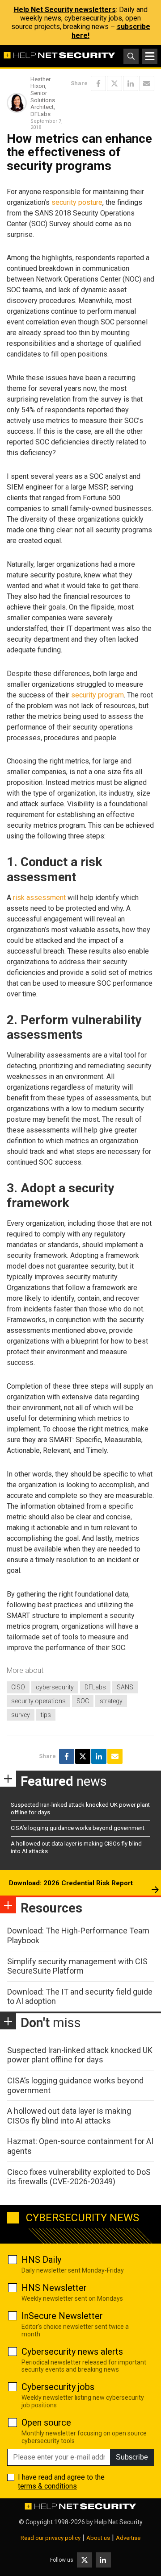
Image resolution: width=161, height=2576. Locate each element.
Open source (46, 2423)
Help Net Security (119, 2522)
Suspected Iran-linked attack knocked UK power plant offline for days (80, 2055)
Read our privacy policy (51, 2538)
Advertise (128, 2538)
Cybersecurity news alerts (72, 2352)
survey (21, 1715)
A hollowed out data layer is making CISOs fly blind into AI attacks (69, 2116)
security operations (38, 1701)
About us (98, 2538)
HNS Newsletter (54, 2288)
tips (46, 1715)
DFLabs (95, 1687)
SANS (125, 1687)
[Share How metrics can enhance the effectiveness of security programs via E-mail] (147, 83)
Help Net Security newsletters (65, 10)
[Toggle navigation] (150, 56)
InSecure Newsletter (62, 2316)
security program (97, 695)
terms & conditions (47, 2486)
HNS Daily (41, 2260)
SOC (83, 1701)
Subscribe (132, 2457)
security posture (77, 202)
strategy (111, 1701)
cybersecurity (55, 1687)
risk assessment (39, 898)
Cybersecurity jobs (58, 2387)
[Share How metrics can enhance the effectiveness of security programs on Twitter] (114, 83)
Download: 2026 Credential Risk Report (71, 1883)
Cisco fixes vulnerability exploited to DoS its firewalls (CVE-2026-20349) (79, 2177)
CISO (18, 1687)
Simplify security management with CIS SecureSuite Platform (77, 1966)
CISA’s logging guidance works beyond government (78, 1828)
